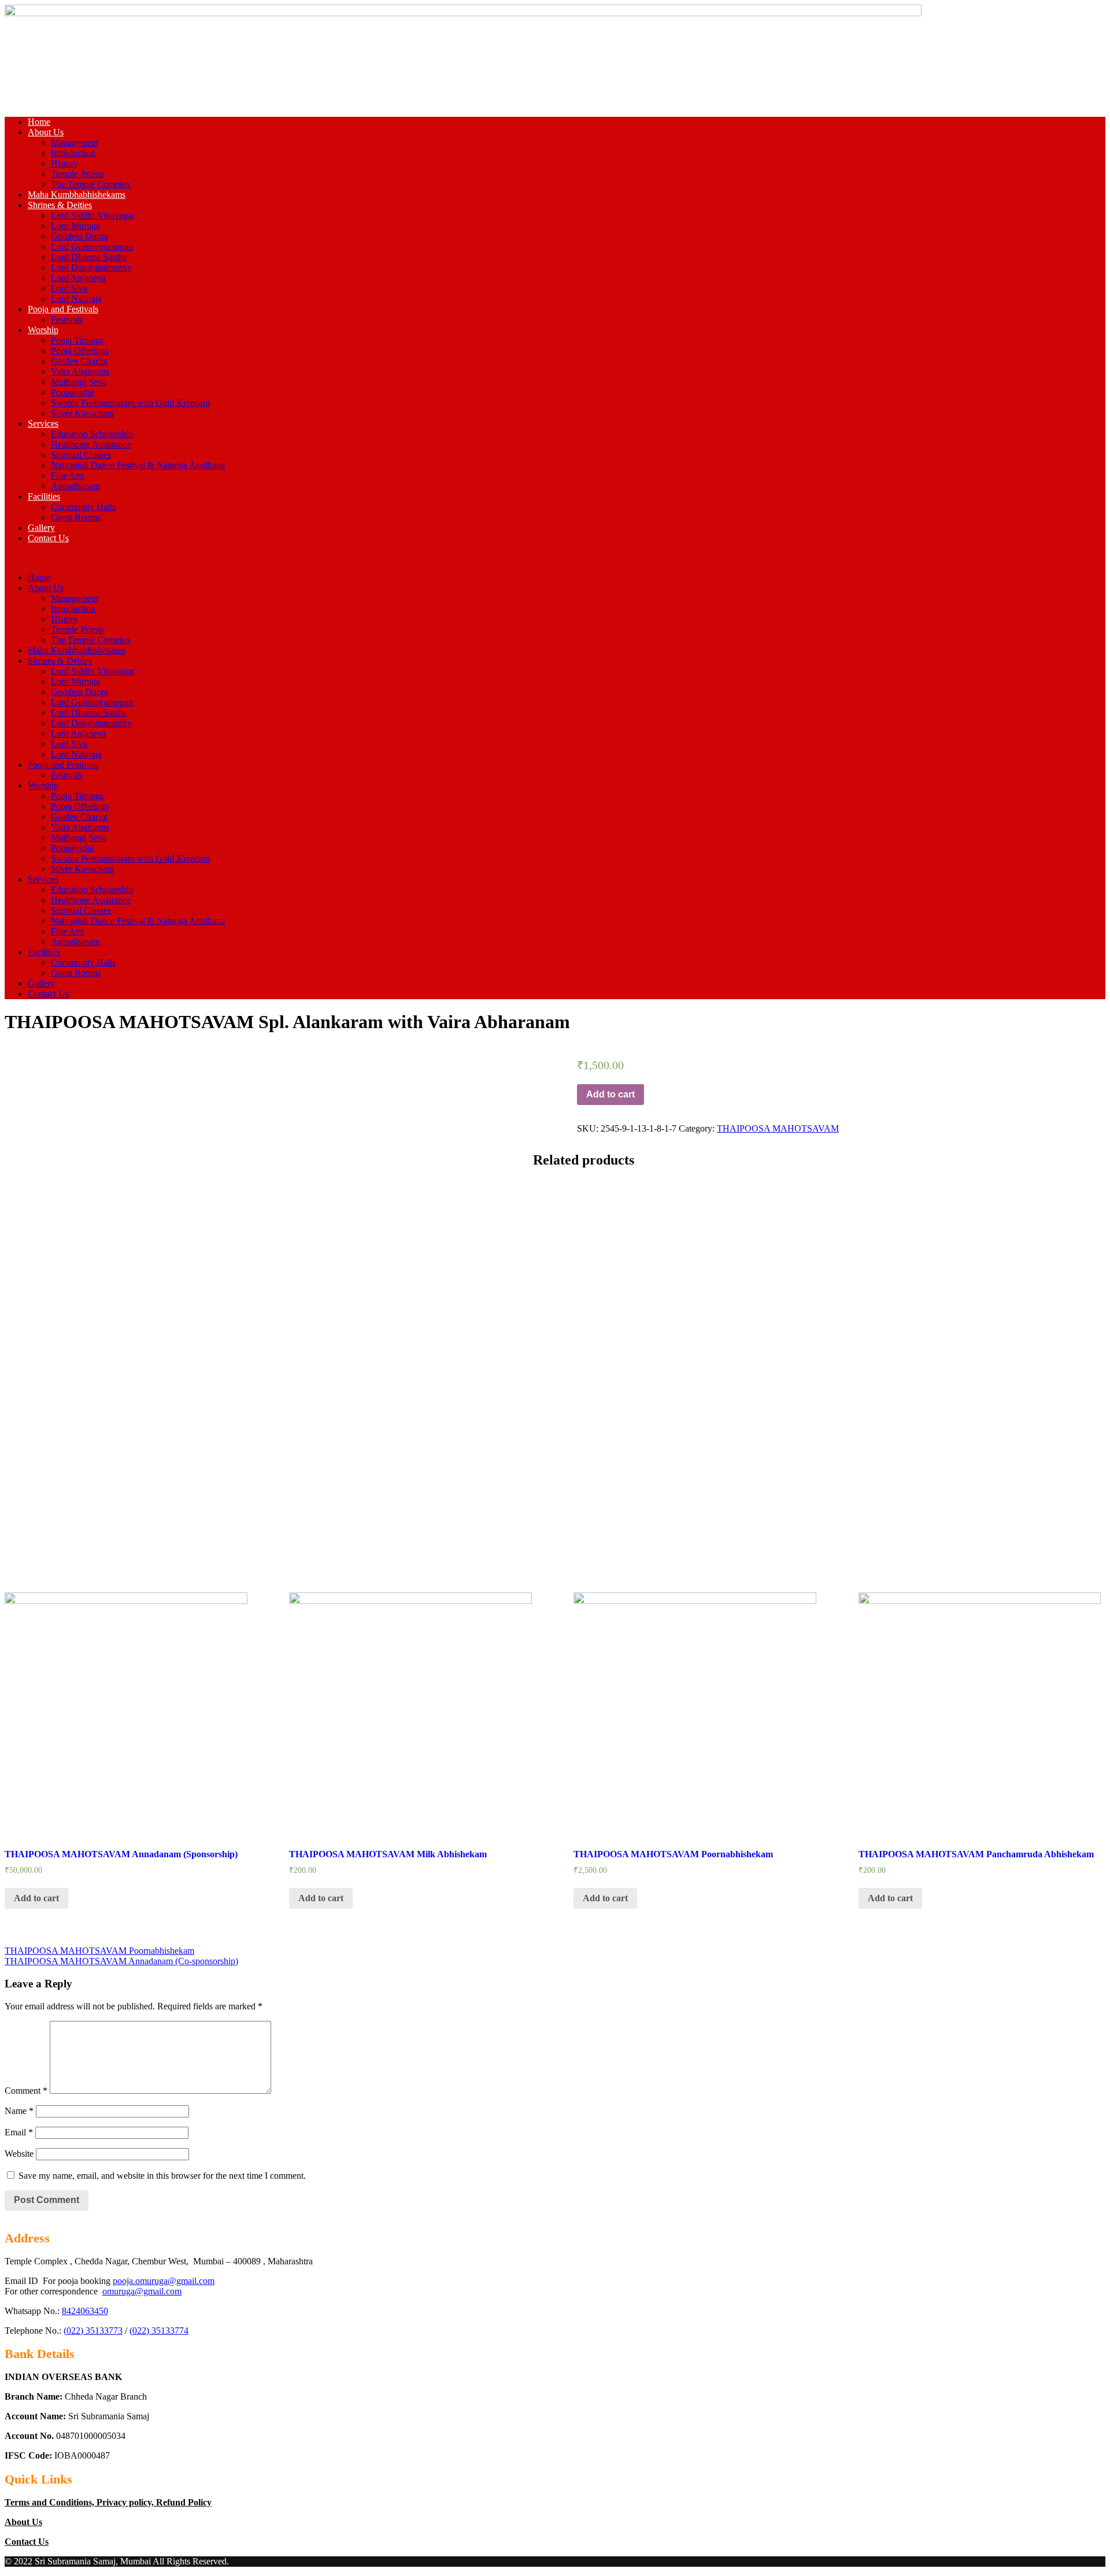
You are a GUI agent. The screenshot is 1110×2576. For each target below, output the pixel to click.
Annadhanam (75, 486)
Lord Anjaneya (78, 278)
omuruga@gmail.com (142, 2291)
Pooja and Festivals (63, 309)
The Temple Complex (91, 184)
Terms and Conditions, (51, 2502)
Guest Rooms (76, 517)
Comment (26, 2091)
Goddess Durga (79, 236)
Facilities (44, 496)
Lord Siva (69, 288)
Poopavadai (72, 392)
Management (75, 143)
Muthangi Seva (79, 382)
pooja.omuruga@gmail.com (164, 2281)
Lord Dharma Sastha (89, 257)
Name (19, 2111)
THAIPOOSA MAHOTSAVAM (778, 1128)
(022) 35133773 (93, 2331)
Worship (43, 330)
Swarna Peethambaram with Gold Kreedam (130, 403)
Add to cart (610, 1094)
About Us (46, 132)
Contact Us (48, 538)
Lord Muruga (75, 226)
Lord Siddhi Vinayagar (93, 215)
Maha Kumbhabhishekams (77, 195)
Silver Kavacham (82, 413)
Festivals (67, 319)
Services (43, 424)
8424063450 (85, 2311)
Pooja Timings (77, 340)
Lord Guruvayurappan (92, 247)
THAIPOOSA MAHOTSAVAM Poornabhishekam (99, 1951)
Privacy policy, (126, 2502)
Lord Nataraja (76, 299)
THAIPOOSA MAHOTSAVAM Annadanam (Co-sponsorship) (121, 1961)
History (64, 163)
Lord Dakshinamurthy (91, 267)
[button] (555, 558)
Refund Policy (184, 2502)
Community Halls (83, 507)
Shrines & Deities (60, 205)
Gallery (41, 528)
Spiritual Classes (81, 455)
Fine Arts (68, 476)
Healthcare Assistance (91, 444)
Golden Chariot (79, 361)
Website (19, 2154)
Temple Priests (77, 174)
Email (19, 2132)
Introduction (73, 153)
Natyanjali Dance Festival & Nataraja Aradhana (138, 465)
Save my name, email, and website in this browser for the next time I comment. (162, 2176)
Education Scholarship (92, 434)
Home (39, 122)
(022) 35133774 (159, 2331)
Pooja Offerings (80, 351)
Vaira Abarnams (80, 372)
